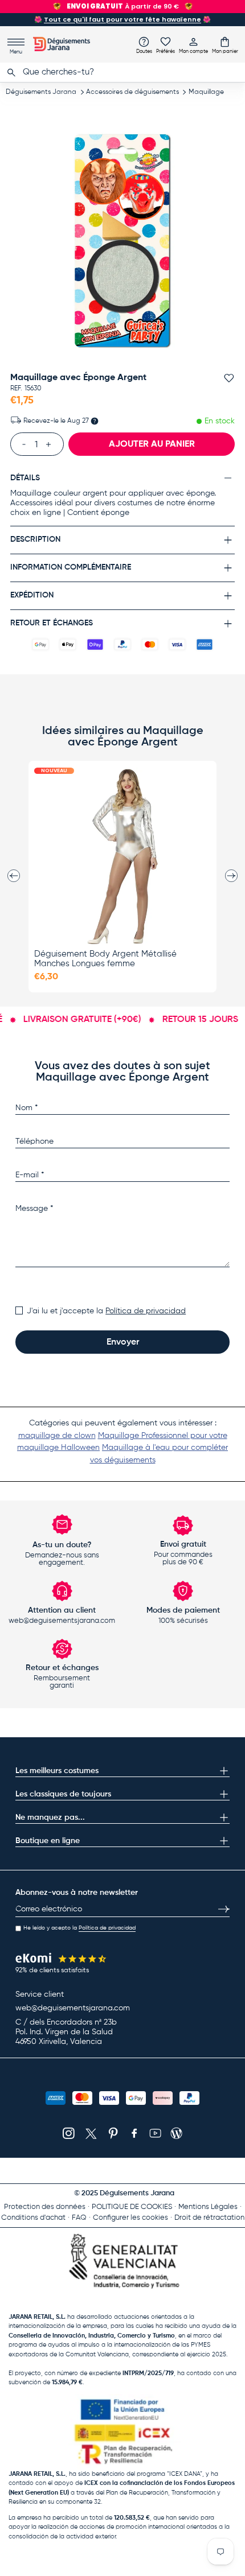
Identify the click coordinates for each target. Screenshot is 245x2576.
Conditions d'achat (33, 2218)
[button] (225, 45)
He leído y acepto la (79, 1928)
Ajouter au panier (152, 444)
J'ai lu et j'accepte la (106, 1311)
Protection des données (45, 2207)
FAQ (79, 2218)
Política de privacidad (146, 1311)
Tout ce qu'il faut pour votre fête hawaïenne (122, 19)
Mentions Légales (208, 2207)
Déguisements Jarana (41, 92)
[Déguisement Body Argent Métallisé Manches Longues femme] (122, 856)
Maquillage (206, 92)
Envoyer (123, 1342)
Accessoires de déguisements (132, 92)
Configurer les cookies (130, 2218)
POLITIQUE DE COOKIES (132, 2207)
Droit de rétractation (209, 2218)
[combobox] (122, 72)
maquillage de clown (57, 1436)
